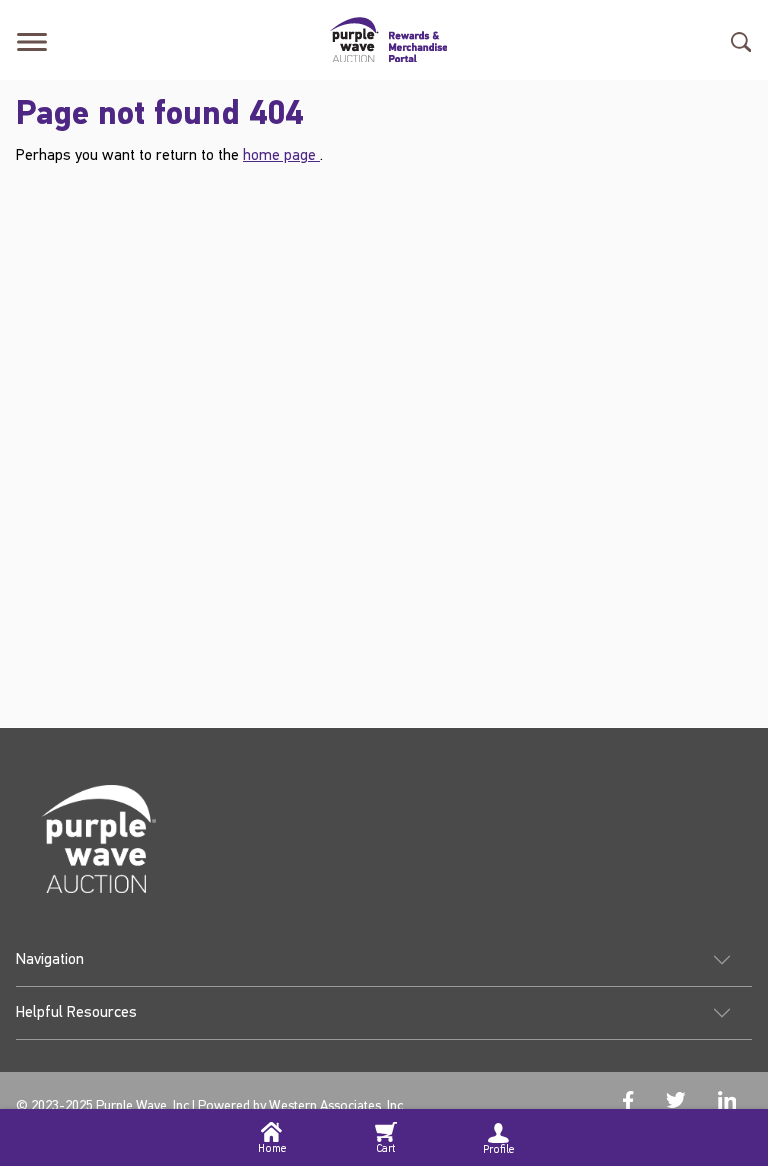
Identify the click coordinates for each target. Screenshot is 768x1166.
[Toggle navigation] (32, 39)
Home (272, 1149)
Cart (385, 1149)
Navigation (50, 960)
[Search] (741, 39)
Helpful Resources (76, 1013)
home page (281, 156)
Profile (498, 1150)
